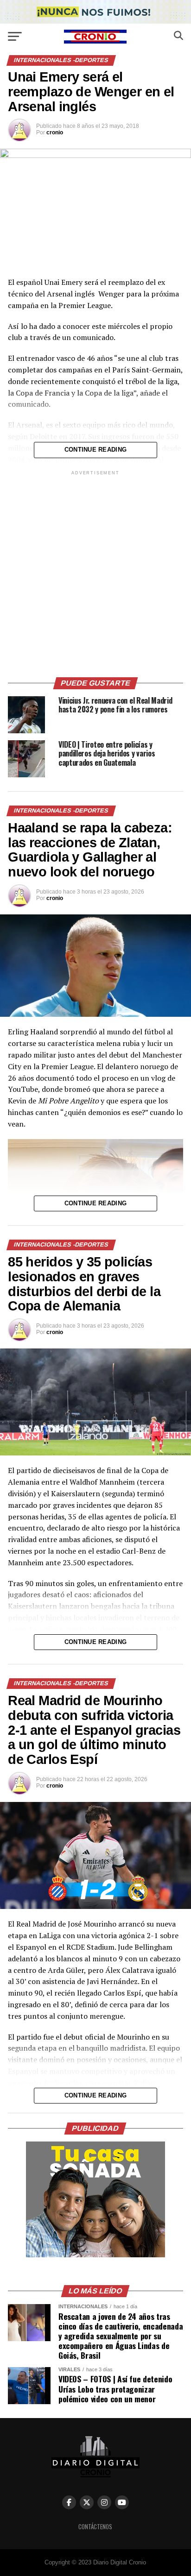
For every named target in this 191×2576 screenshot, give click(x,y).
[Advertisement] (95, 573)
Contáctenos (95, 2527)
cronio (55, 132)
